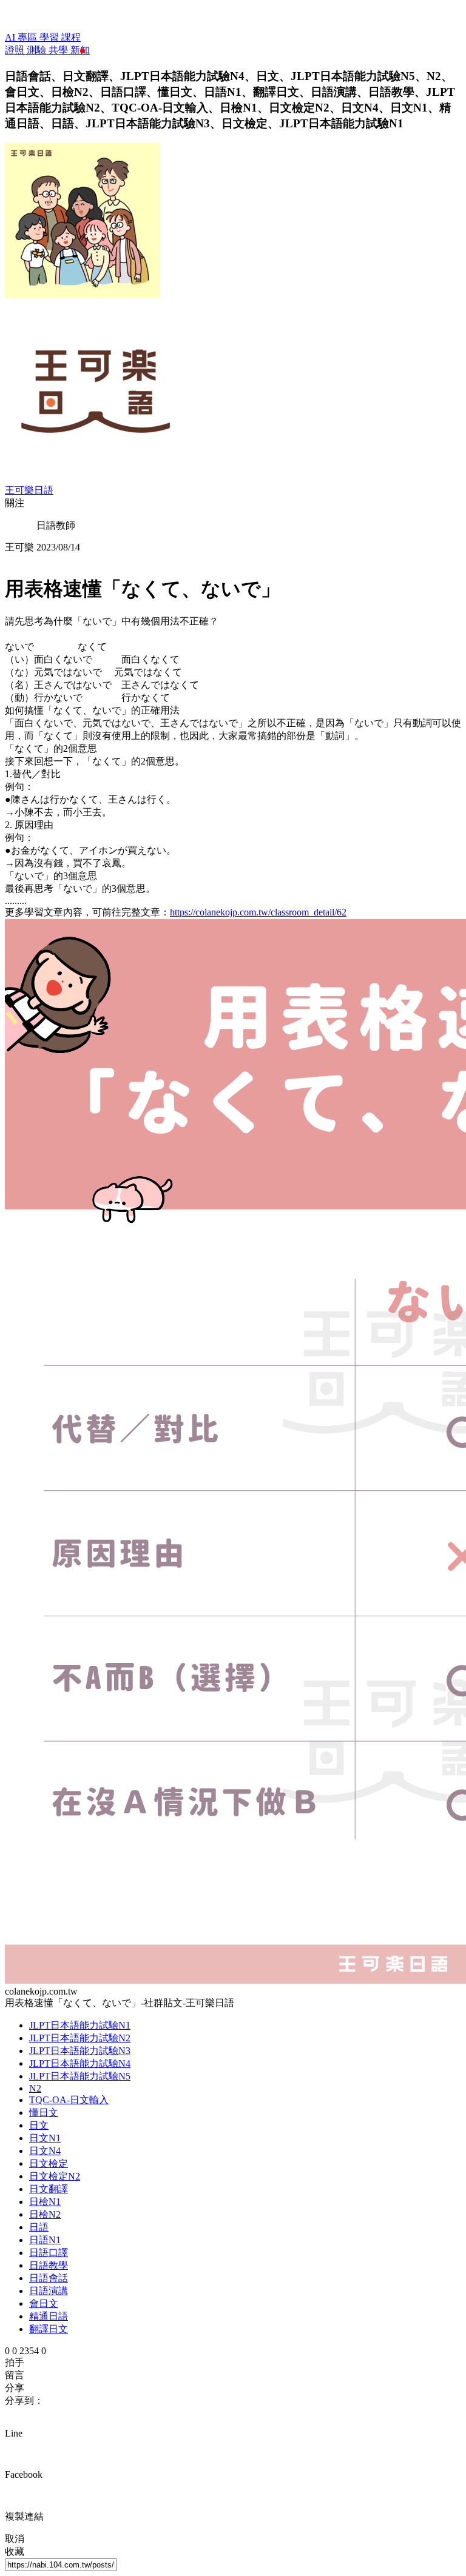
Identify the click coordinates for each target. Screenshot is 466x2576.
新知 (80, 50)
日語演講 (49, 2291)
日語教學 (49, 2265)
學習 (50, 37)
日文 (39, 2125)
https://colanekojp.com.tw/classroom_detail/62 (258, 912)
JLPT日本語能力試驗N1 (80, 2025)
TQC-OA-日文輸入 (69, 2100)
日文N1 (45, 2138)
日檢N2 (45, 2214)
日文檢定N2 (55, 2176)
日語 (39, 2227)
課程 (71, 37)
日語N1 (45, 2240)
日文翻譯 (49, 2189)
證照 (16, 50)
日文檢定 (49, 2163)
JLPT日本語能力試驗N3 (80, 2051)
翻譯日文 (49, 2329)
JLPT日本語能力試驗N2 (80, 2038)
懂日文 (44, 2113)
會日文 (44, 2303)
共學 (59, 50)
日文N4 (45, 2151)
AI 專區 (22, 37)
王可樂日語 (29, 490)
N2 (35, 2088)
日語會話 (49, 2278)
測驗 (38, 50)
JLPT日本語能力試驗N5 (80, 2076)
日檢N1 (45, 2202)
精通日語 (49, 2316)
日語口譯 (49, 2253)
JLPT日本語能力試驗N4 (80, 2063)
